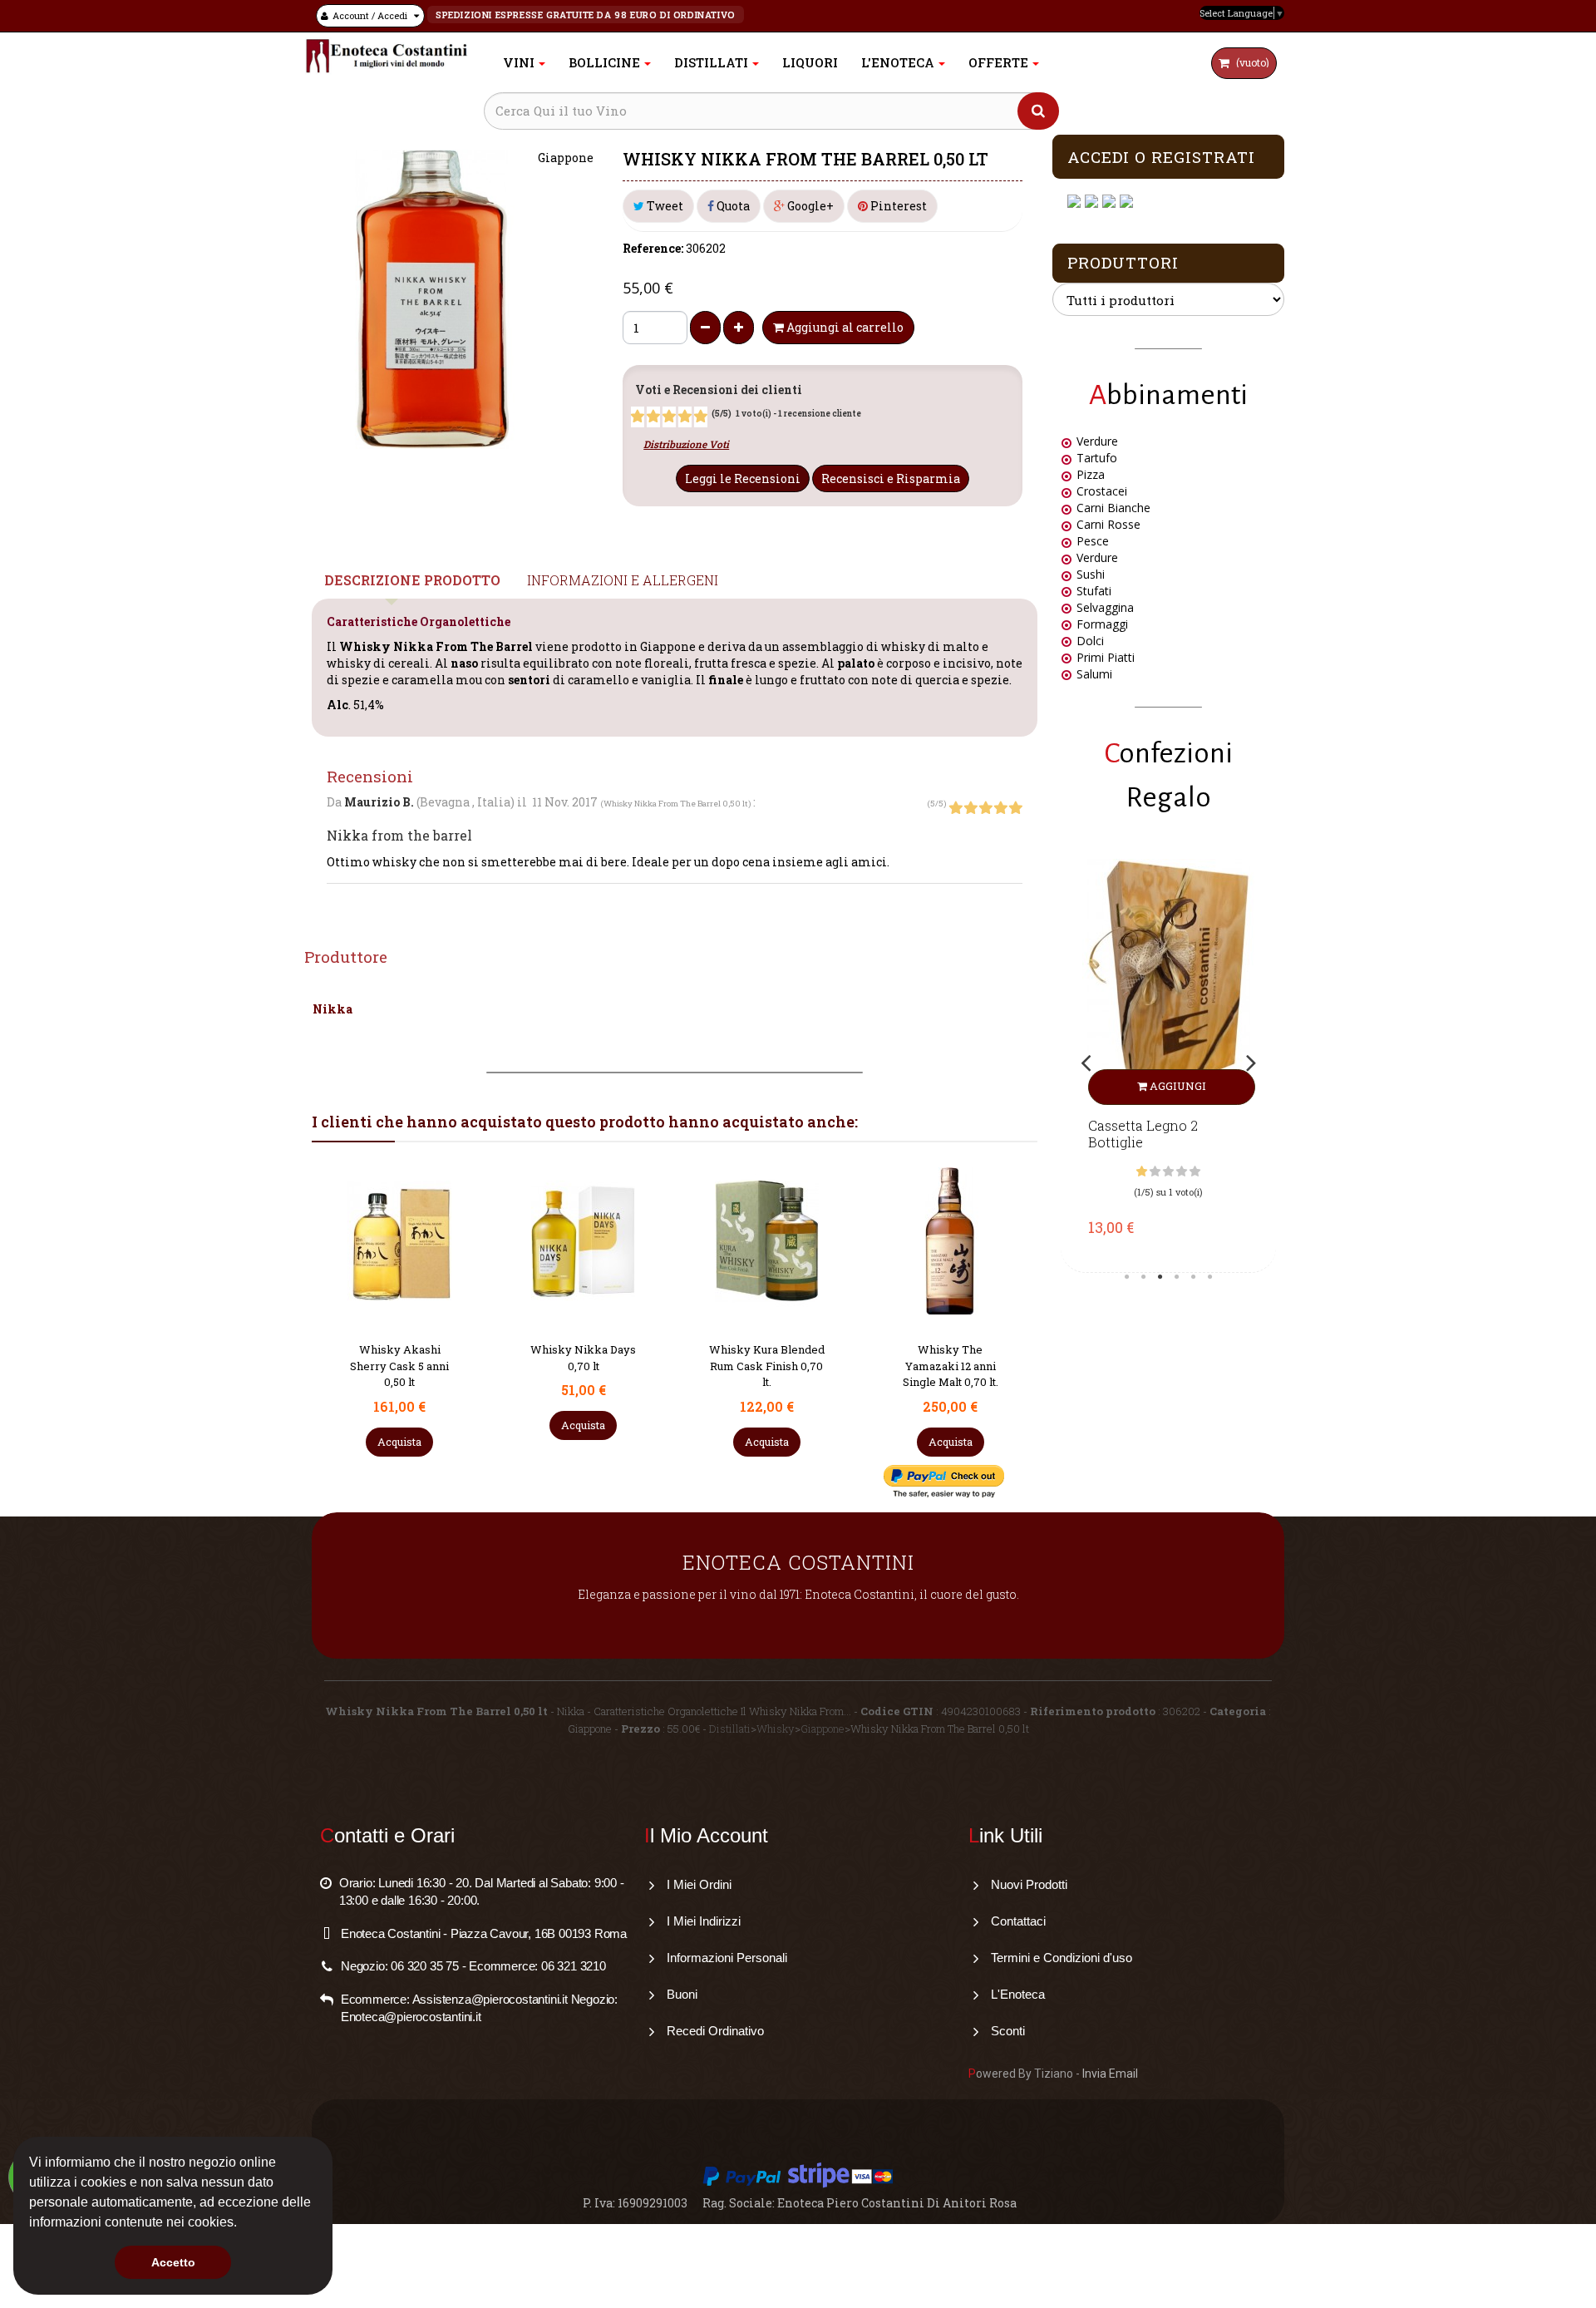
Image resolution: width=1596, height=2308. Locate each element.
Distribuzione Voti (686, 444)
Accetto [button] (173, 2262)
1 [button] (1127, 1277)
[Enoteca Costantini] (387, 56)
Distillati (730, 1729)
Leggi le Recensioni (743, 478)
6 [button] (1210, 1277)
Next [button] (1251, 1063)
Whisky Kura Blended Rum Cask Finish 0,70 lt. (583, 1366)
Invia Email (1110, 2074)
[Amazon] (1111, 202)
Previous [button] (1086, 1063)
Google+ (809, 206)
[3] (669, 417)
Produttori (1123, 262)
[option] (1168, 1062)
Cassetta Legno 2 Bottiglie (1143, 1134)
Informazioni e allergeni (623, 580)
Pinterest (897, 206)
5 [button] (1194, 1277)
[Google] (1094, 202)
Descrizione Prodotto (412, 580)
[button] (243, 2224)
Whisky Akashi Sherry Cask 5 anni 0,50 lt (950, 1366)
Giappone (823, 1729)
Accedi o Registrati (1161, 157)
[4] (685, 417)
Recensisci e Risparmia (891, 478)
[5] (701, 417)
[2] (653, 417)
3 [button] (1160, 1277)
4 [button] (1177, 1277)
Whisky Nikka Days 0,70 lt (399, 1358)
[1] (638, 417)
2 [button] (1144, 1277)
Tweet (664, 206)
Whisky (776, 1729)
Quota (732, 206)
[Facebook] (1076, 202)
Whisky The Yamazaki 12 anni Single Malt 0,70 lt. (767, 1366)
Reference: (653, 248)
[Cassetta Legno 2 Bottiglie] (1168, 982)
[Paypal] (1128, 202)
